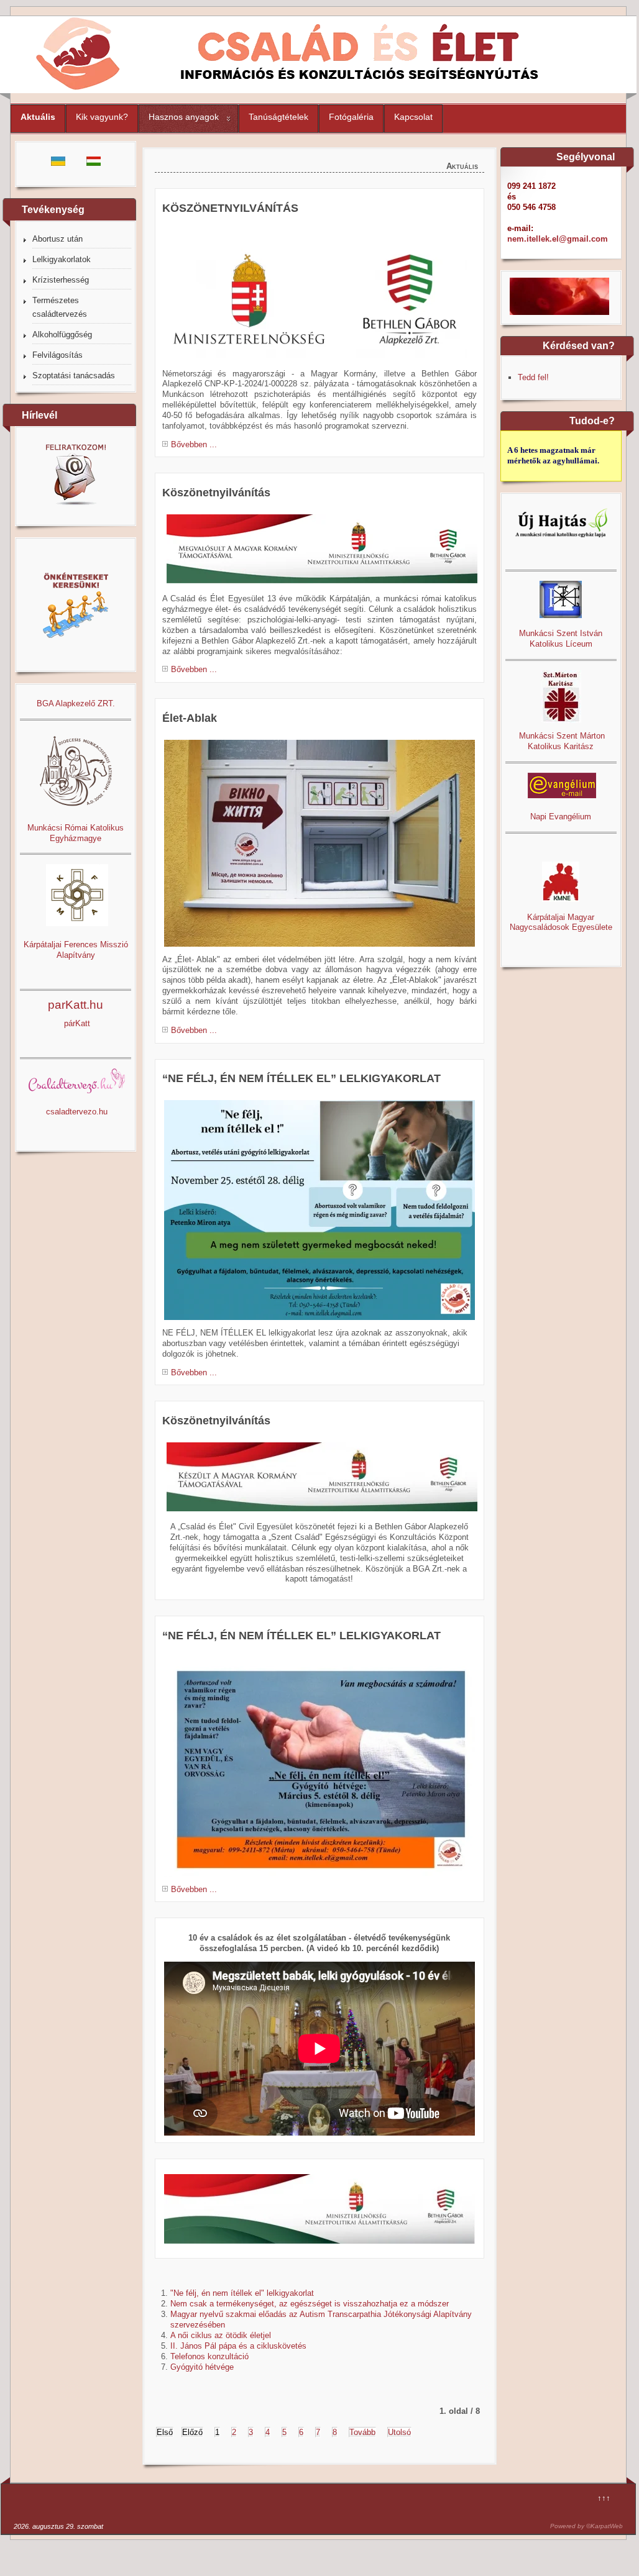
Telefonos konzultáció (209, 2356)
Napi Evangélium (561, 817)
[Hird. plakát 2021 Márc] (320, 1767)
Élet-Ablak (190, 718)
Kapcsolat (413, 117)
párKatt (77, 1023)
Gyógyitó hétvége (202, 2367)
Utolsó (399, 2432)
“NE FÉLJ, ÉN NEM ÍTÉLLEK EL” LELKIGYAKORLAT (301, 1078)
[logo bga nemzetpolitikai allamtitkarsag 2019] (320, 2209)
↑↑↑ (604, 2498)
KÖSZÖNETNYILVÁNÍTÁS (230, 208)
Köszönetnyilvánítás (216, 493)
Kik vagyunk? (102, 117)
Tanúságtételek (278, 117)
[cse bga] (317, 358)
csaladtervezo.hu (77, 1112)
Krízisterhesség (61, 280)
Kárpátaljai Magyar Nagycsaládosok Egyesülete (561, 922)
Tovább (362, 2432)
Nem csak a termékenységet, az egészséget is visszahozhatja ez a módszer (310, 2304)
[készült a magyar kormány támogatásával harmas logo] (322, 1511)
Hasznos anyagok (184, 117)
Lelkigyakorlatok (62, 259)
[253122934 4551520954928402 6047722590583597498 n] (320, 843)
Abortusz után (57, 239)
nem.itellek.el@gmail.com (558, 239)
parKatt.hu (76, 1005)
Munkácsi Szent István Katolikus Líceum (561, 639)
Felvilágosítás (57, 355)
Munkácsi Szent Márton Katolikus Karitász (561, 741)
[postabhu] (320, 1210)
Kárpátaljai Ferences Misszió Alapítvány (76, 950)
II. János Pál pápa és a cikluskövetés (238, 2346)
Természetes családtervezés (60, 307)
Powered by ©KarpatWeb (586, 2526)
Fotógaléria (351, 117)
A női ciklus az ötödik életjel (221, 2335)
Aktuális (38, 117)
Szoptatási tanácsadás (74, 375)
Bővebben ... (194, 444)
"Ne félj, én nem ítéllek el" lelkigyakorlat (242, 2293)
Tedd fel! (533, 377)
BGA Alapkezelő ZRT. (76, 703)
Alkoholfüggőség (62, 335)
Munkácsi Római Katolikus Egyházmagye (76, 833)
